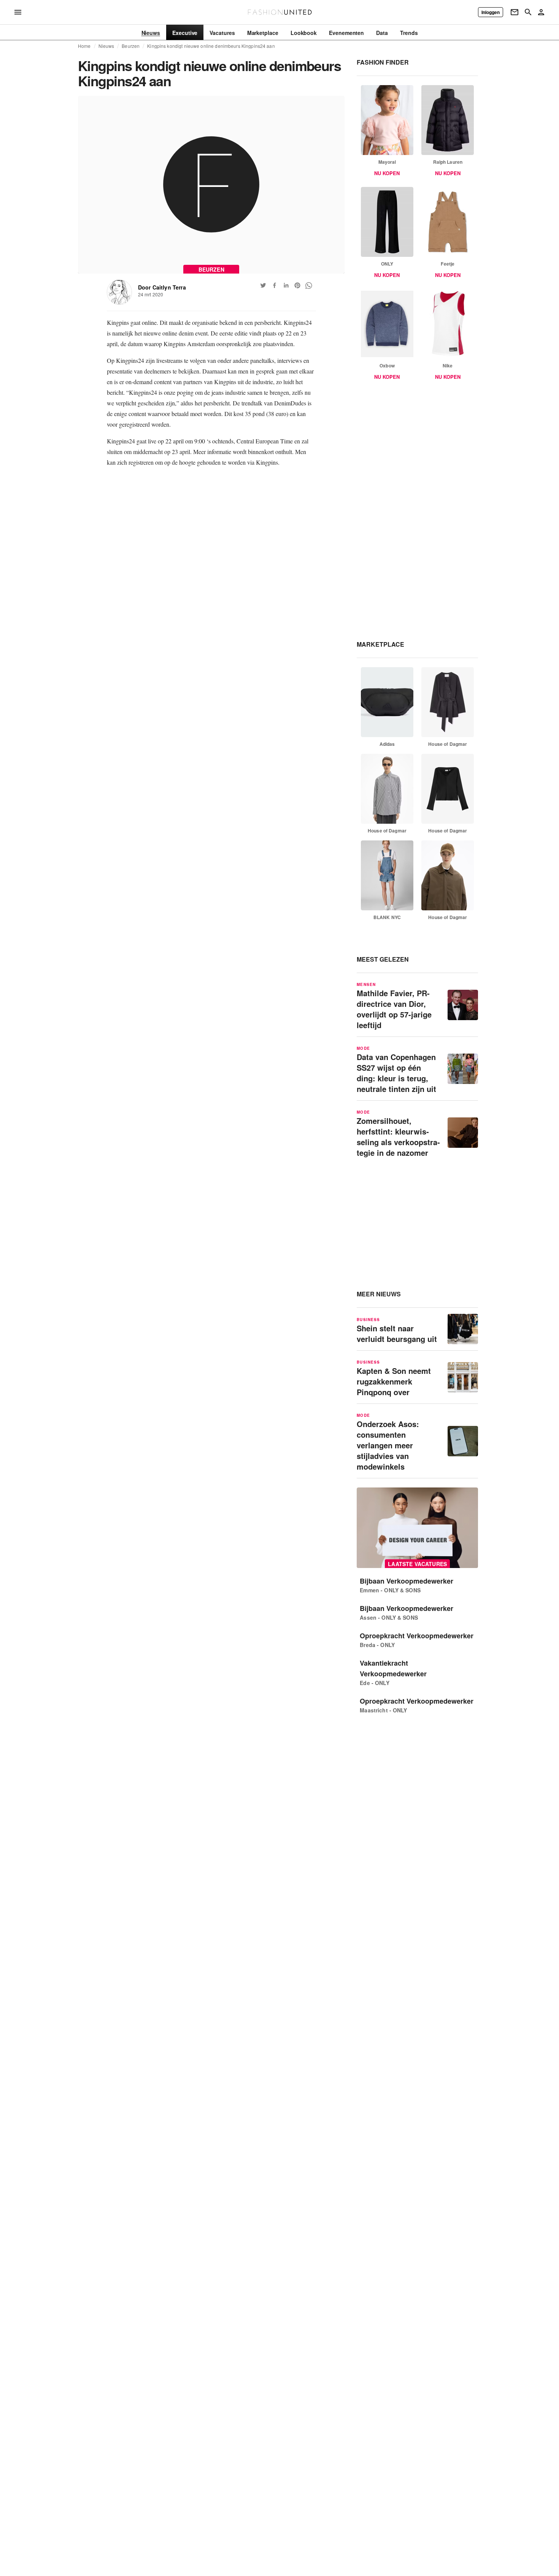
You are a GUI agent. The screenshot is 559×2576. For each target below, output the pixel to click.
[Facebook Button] (275, 285)
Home (84, 46)
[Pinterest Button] (297, 285)
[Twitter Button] (263, 285)
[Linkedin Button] (286, 285)
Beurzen (131, 46)
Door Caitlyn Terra (162, 287)
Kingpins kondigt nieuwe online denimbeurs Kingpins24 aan (211, 46)
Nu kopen (387, 173)
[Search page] (528, 12)
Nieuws (106, 46)
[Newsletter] (515, 12)
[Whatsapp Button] (309, 285)
